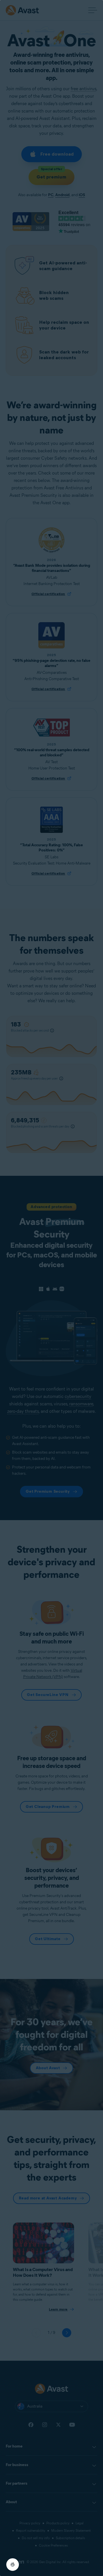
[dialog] (51, 1288)
